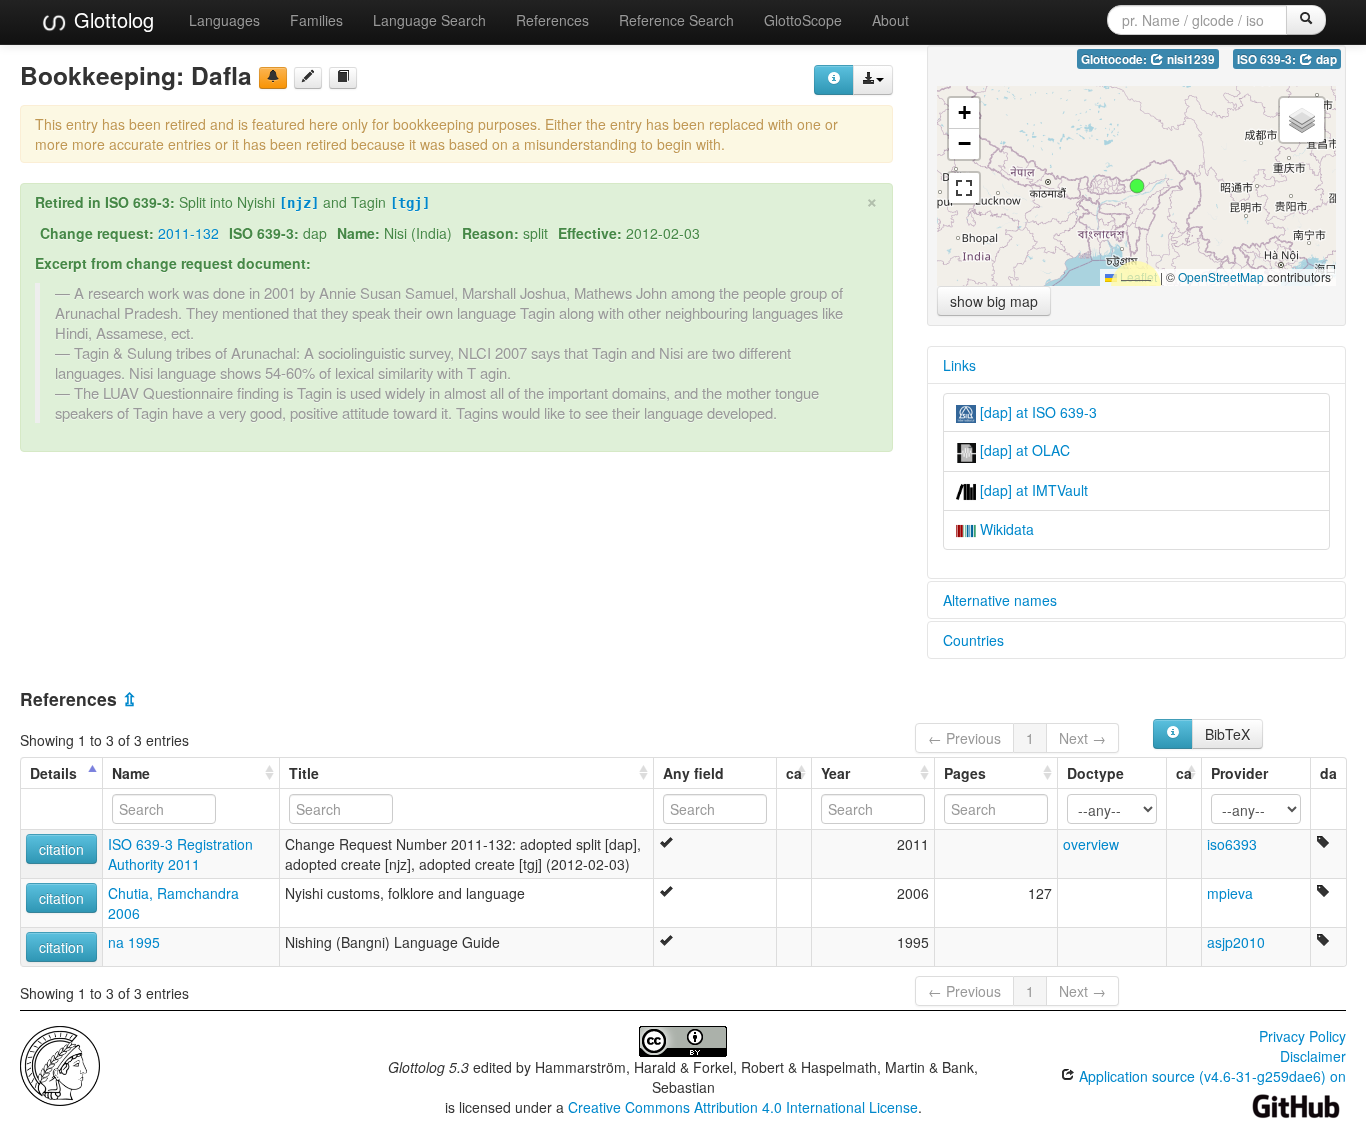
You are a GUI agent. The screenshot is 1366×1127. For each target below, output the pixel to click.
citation (61, 849)
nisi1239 (1189, 59)
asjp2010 (1236, 942)
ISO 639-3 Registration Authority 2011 (180, 854)
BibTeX (1227, 734)
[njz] (299, 203)
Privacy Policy (1302, 1036)
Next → (1082, 738)
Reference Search (676, 20)
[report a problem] (273, 78)
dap (1325, 59)
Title (304, 773)
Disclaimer (1313, 1056)
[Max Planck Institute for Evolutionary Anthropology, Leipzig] (60, 1064)
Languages (224, 20)
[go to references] (343, 78)
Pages (965, 773)
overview (1091, 844)
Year (835, 773)
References (552, 20)
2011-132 (188, 233)
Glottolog (111, 19)
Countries (973, 640)
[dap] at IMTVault (1032, 490)
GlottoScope (803, 20)
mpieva (1230, 893)
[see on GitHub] (308, 78)
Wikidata (1005, 529)
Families (316, 20)
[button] (1137, 186)
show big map (994, 301)
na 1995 (134, 942)
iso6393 (1232, 844)
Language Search (429, 20)
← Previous (964, 738)
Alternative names (1000, 600)
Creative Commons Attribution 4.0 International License (743, 1107)
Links (959, 365)
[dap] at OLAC (1023, 450)
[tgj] (410, 203)
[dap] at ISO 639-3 (1036, 412)
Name (131, 773)
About (890, 20)
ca (794, 773)
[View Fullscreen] (964, 188)
